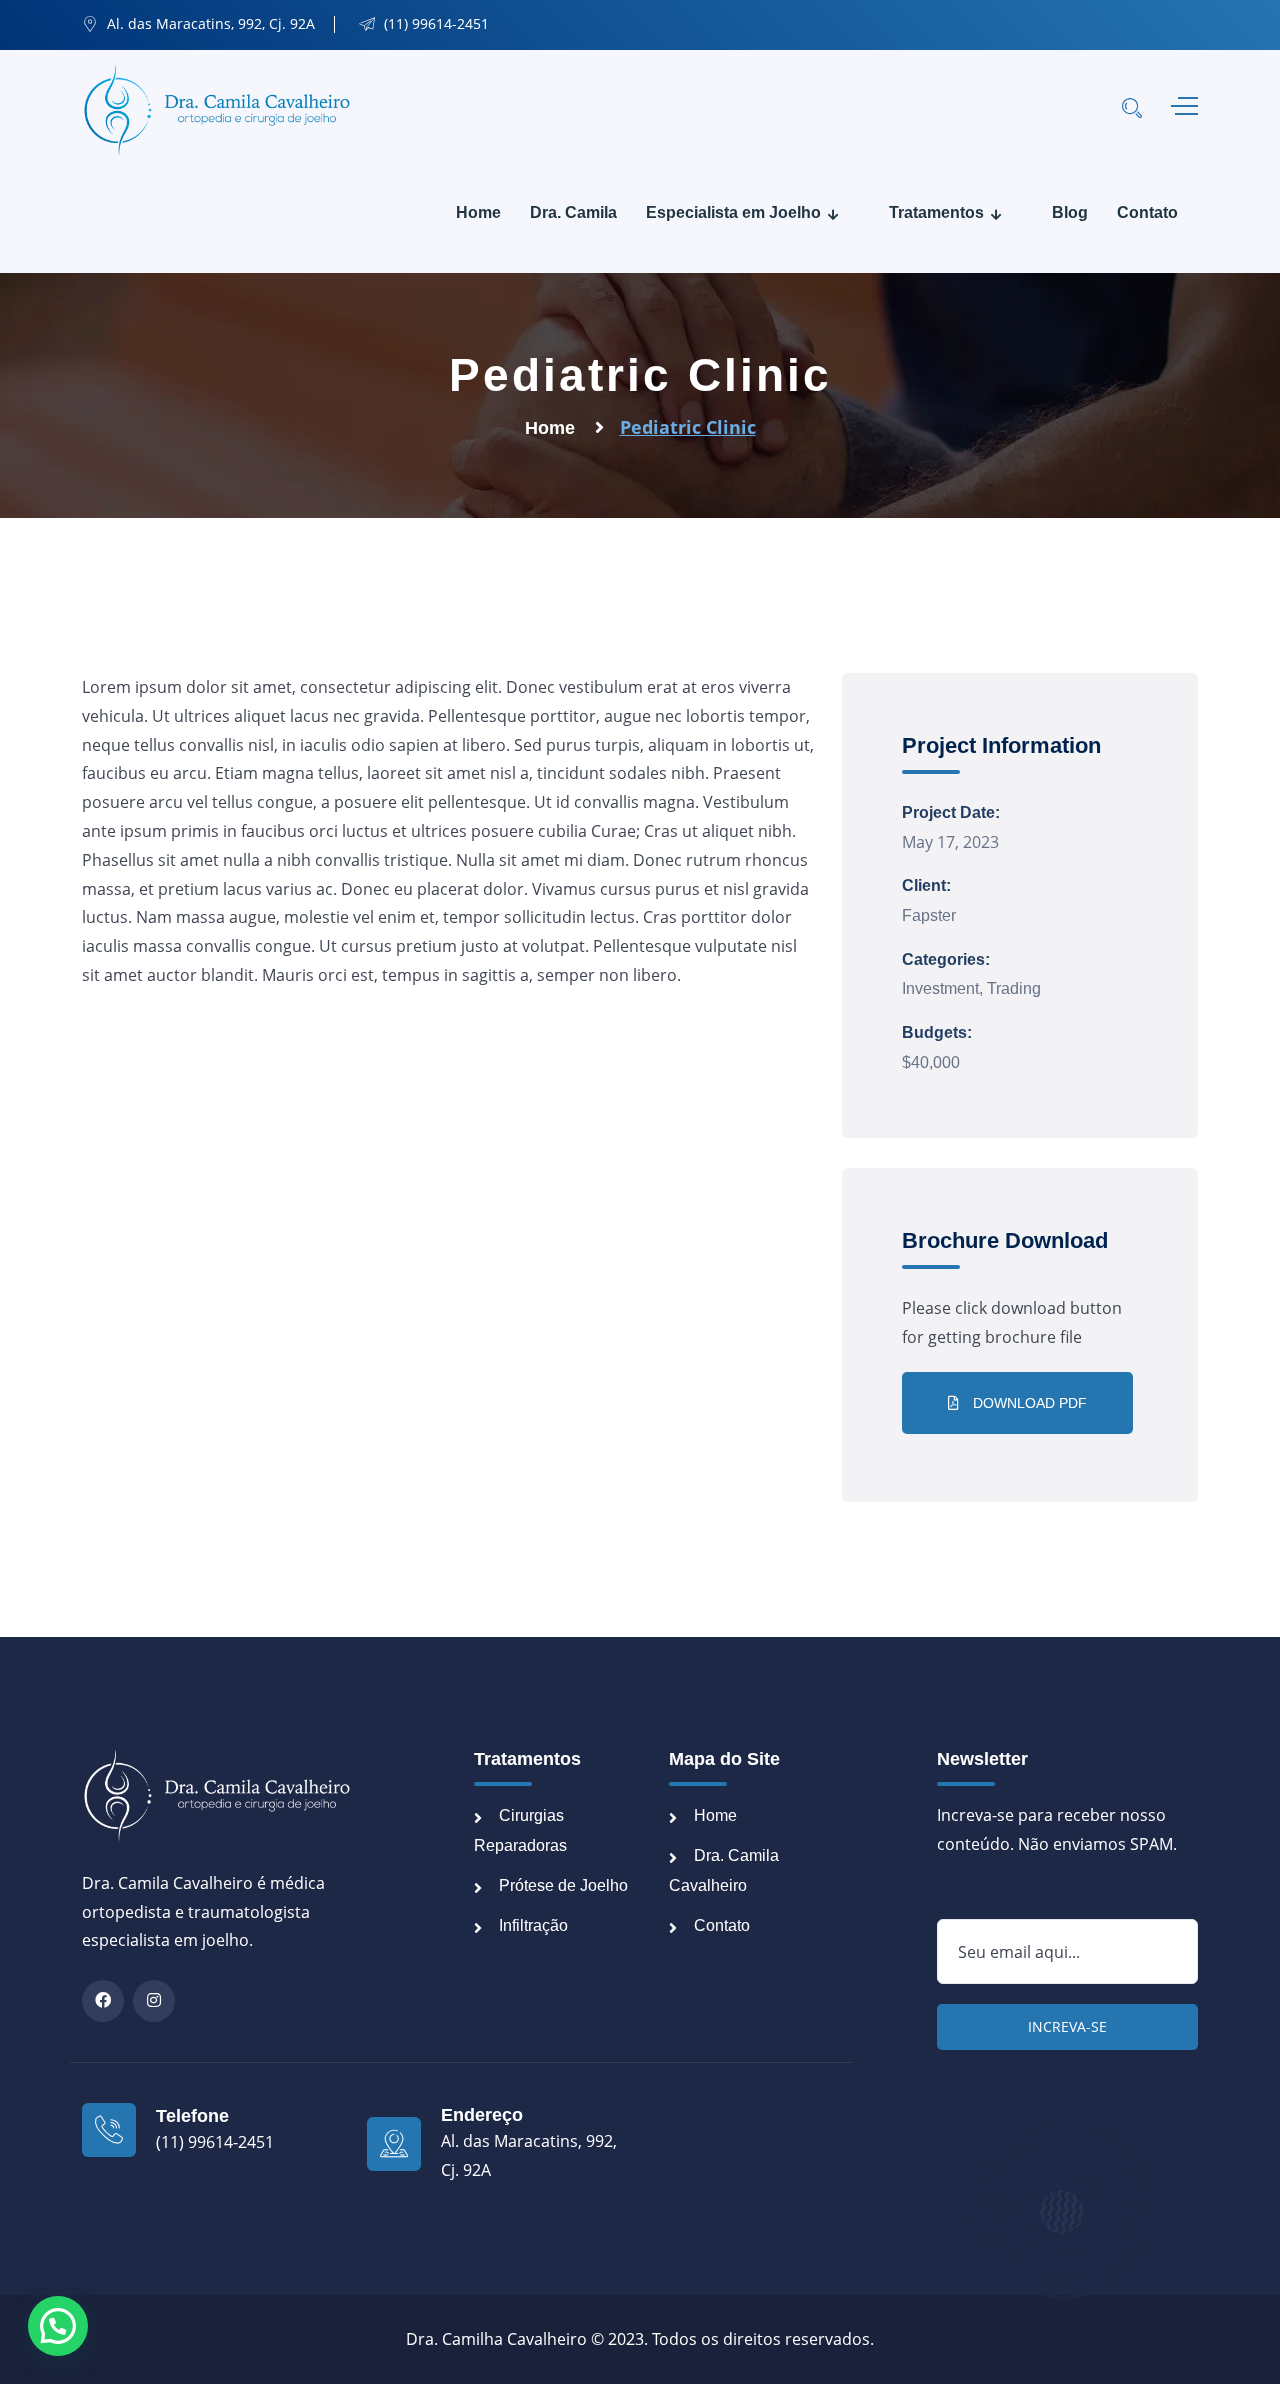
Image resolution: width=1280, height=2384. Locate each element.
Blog (1070, 212)
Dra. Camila (573, 212)
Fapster (929, 915)
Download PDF (1028, 1403)
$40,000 (931, 1062)
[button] (58, 2326)
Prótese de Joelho (563, 1885)
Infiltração (533, 1925)
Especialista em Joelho (733, 212)
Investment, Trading (971, 988)
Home (478, 212)
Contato (1147, 212)
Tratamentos (936, 212)
